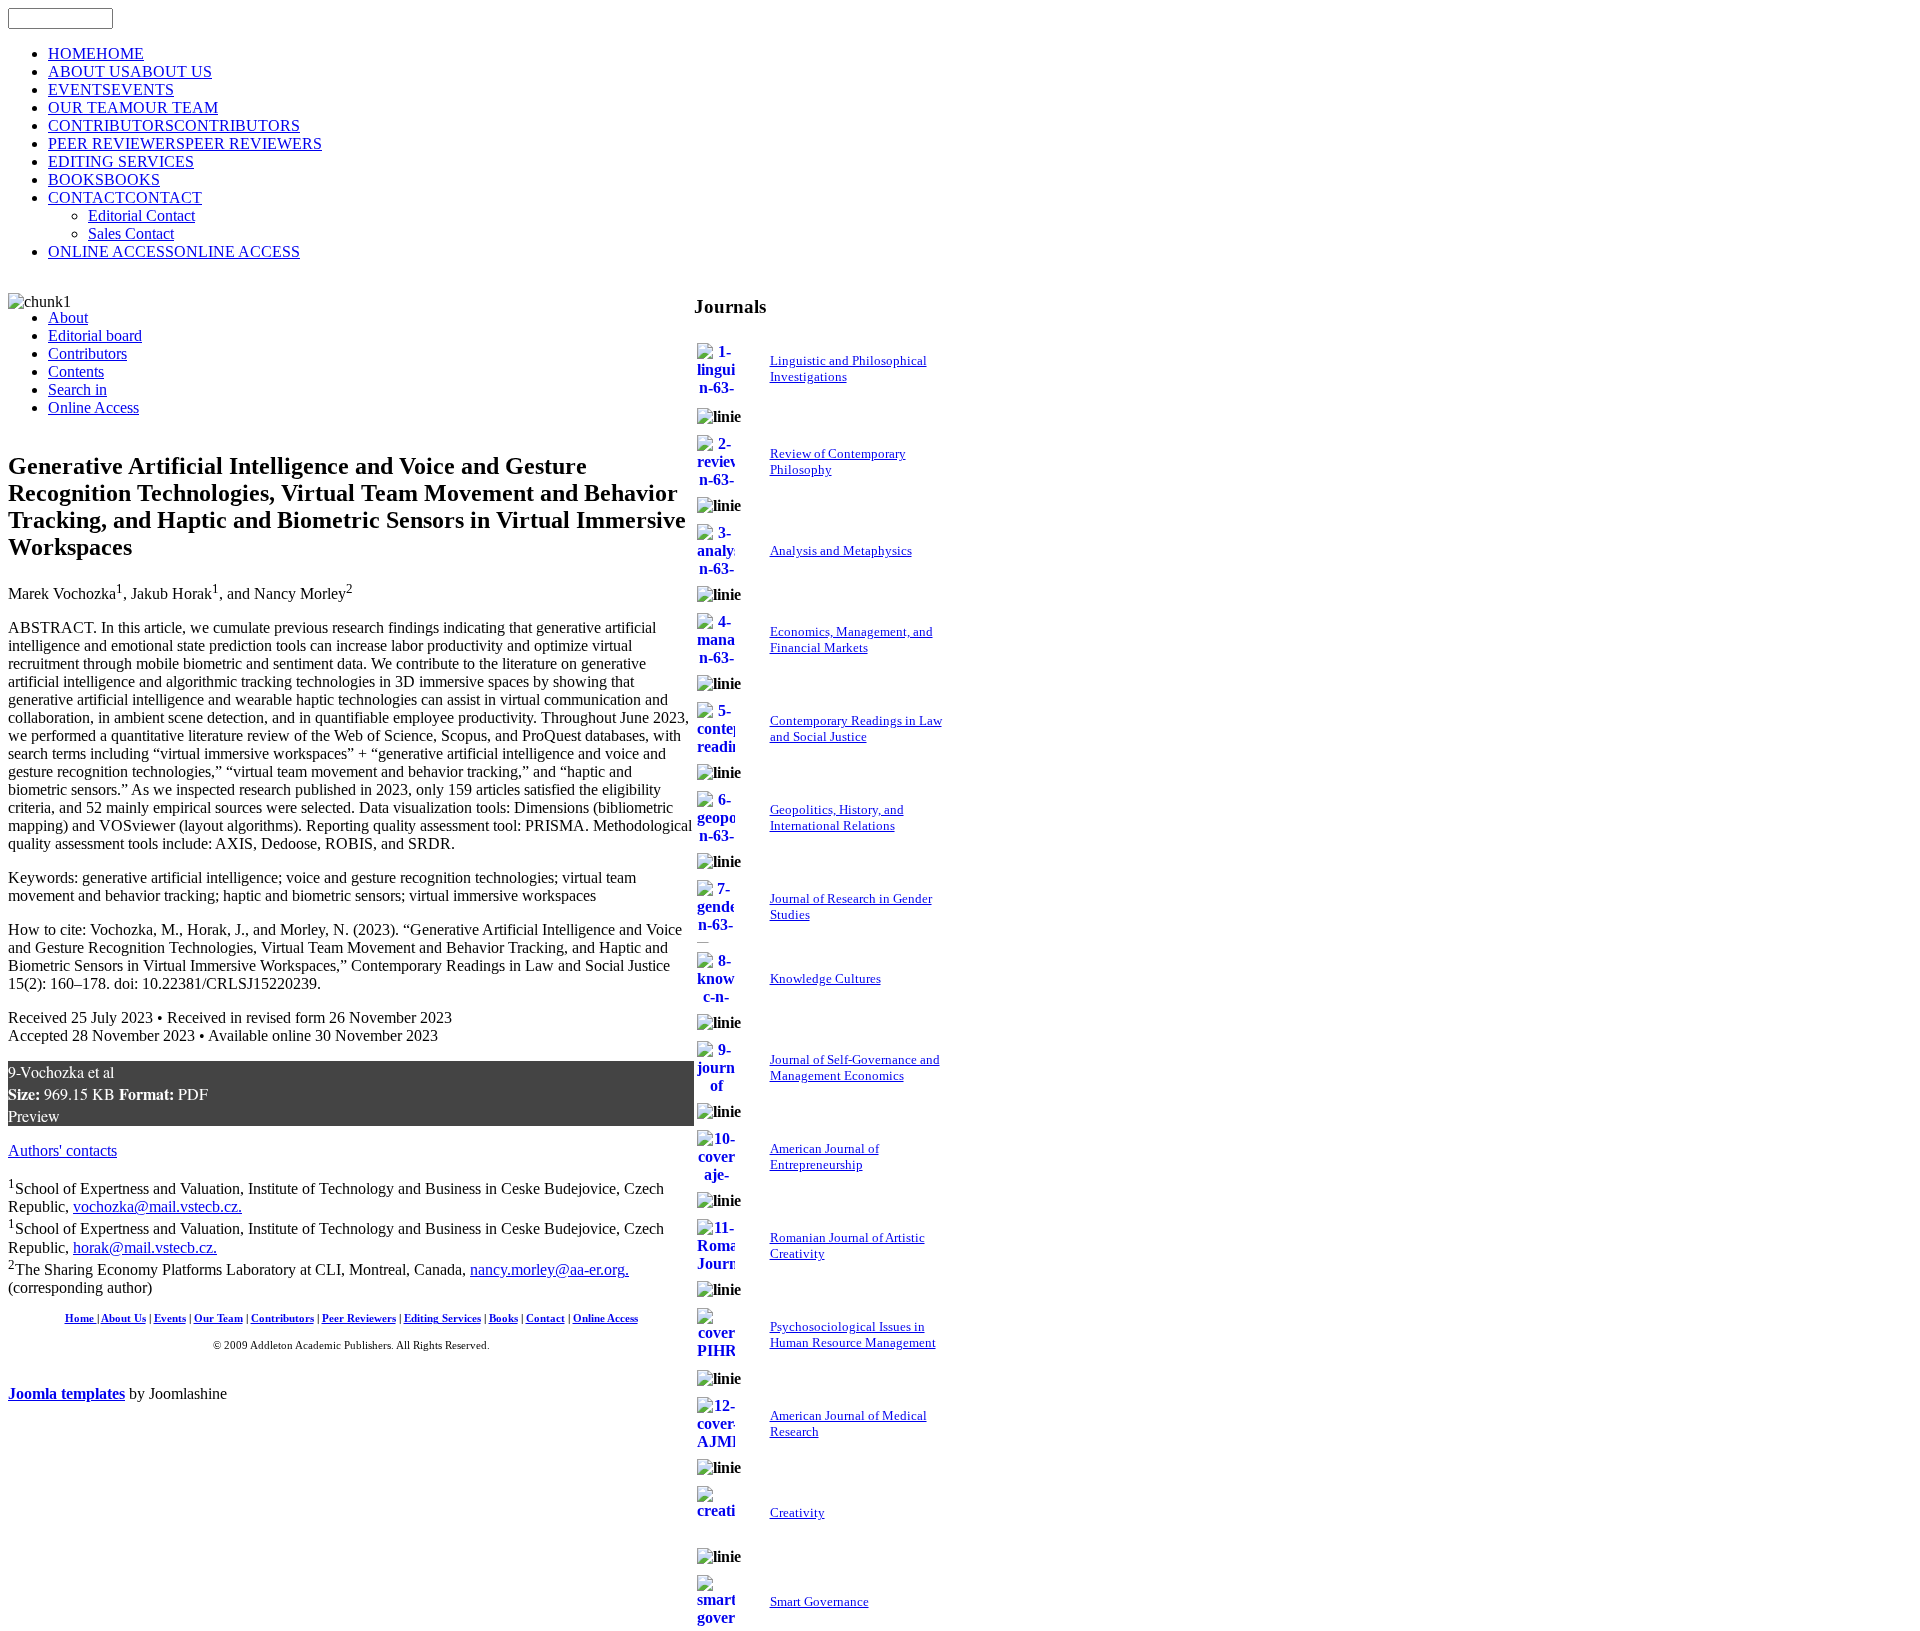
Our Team (218, 1318)
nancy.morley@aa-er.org (547, 1269)
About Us (123, 1318)
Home (81, 1318)
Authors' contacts (62, 1150)
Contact (545, 1318)
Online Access (605, 1318)
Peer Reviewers (359, 1318)
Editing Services (442, 1318)
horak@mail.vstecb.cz (143, 1247)
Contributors (282, 1318)
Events (170, 1318)
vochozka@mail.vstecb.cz (155, 1206)
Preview (34, 1115)
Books (503, 1318)
